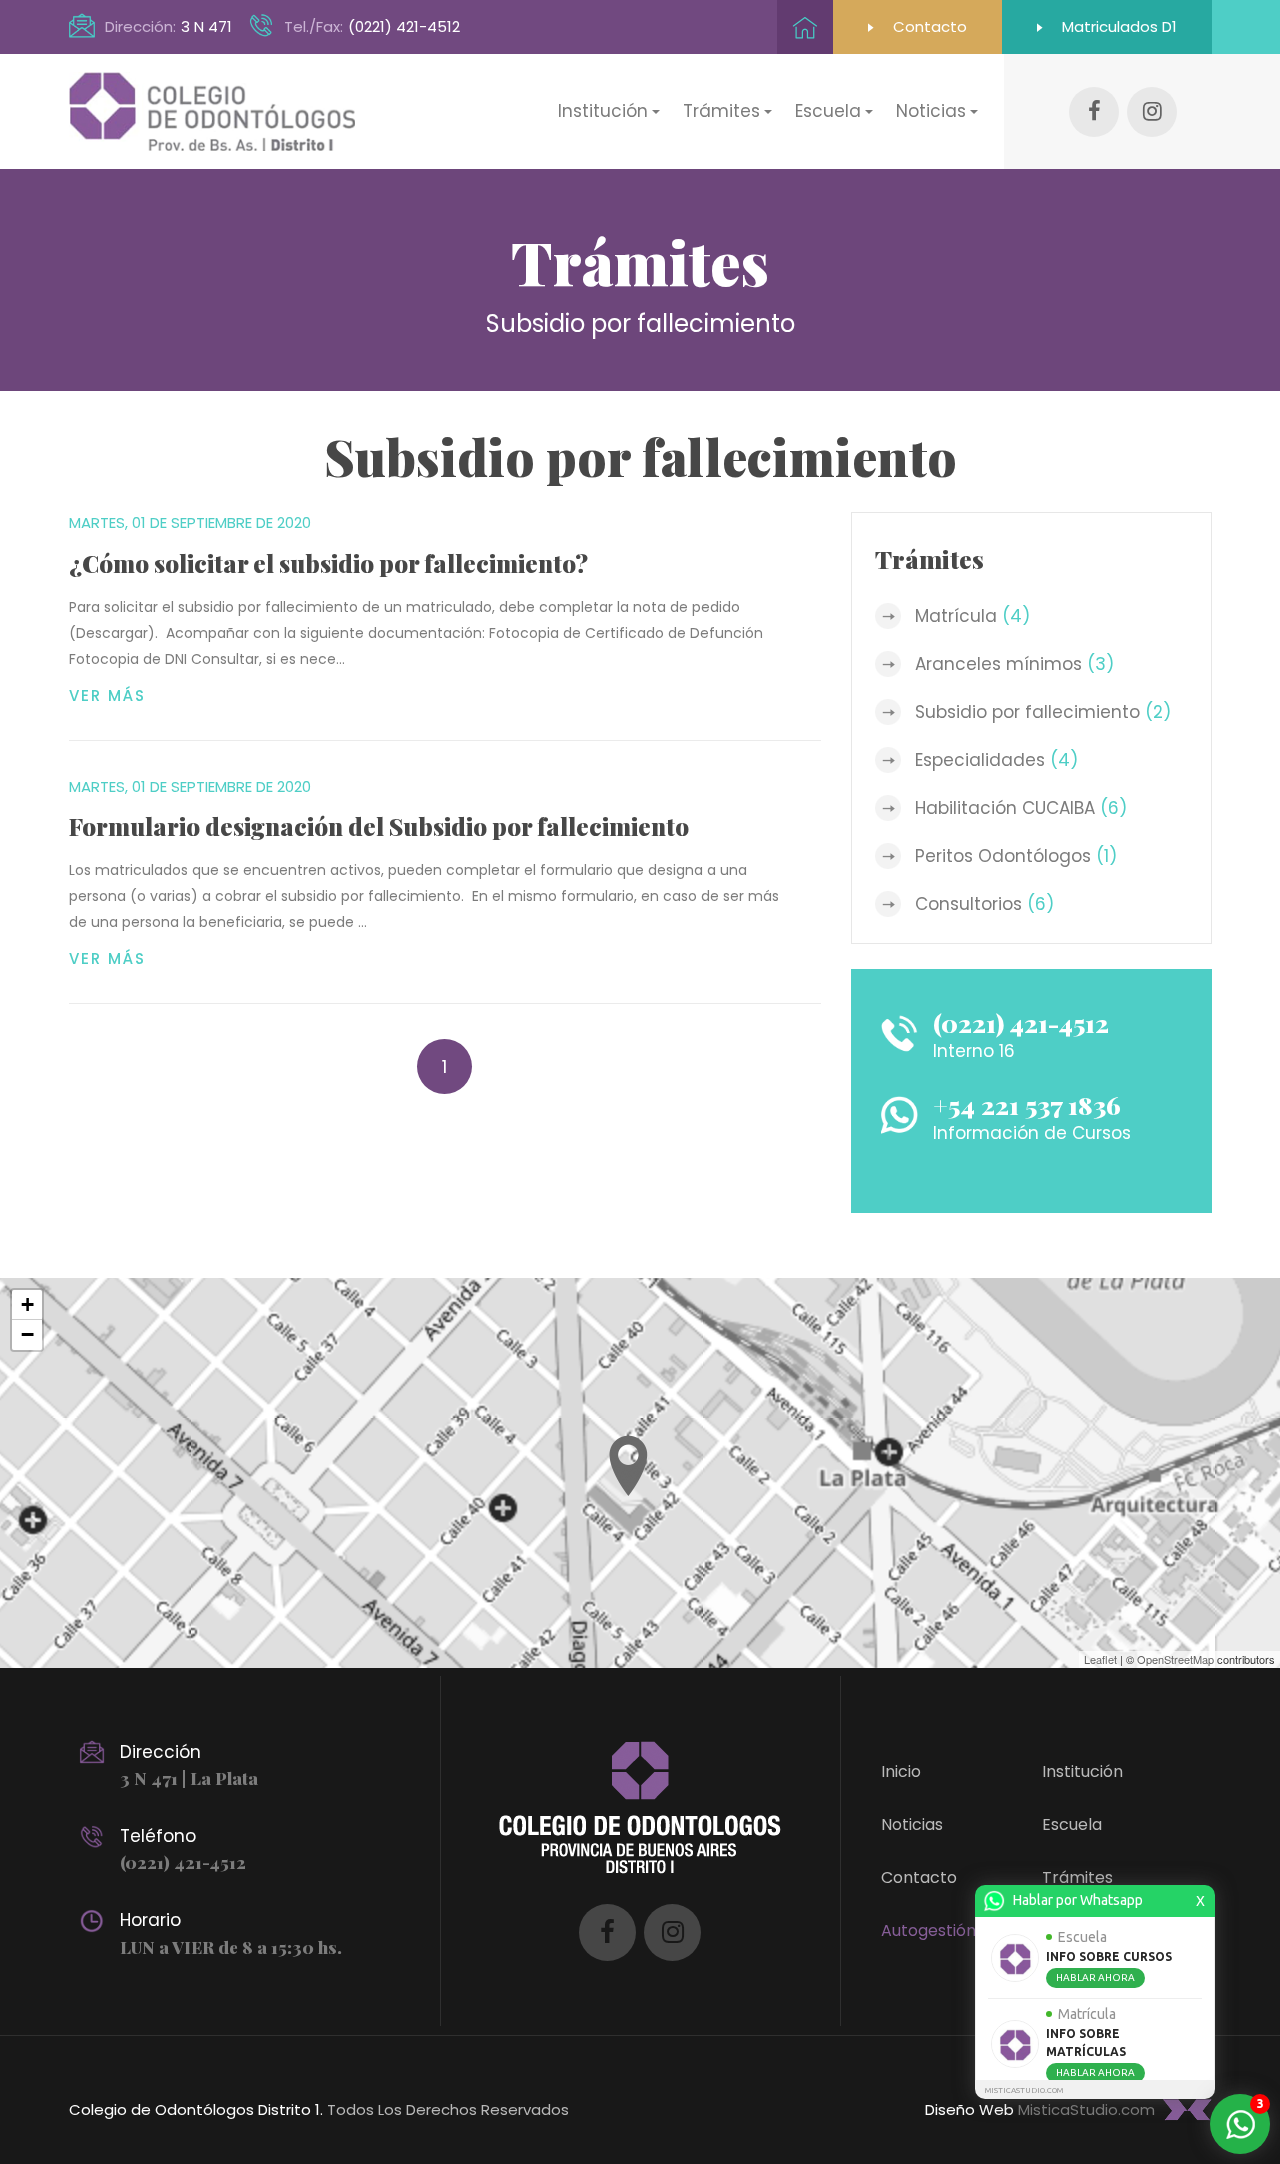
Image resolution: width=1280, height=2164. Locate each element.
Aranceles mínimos (1014, 664)
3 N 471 (206, 26)
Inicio (901, 1771)
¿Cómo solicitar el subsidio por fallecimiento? (328, 563)
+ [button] (27, 1304)
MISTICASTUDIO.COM (1024, 2090)
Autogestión (928, 1930)
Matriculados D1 (1117, 26)
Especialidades (996, 760)
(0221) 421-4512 (404, 26)
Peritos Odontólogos (1016, 856)
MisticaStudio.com (1086, 2109)
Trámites (1077, 1877)
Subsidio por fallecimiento (1043, 712)
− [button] (27, 1334)
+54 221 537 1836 (1027, 1105)
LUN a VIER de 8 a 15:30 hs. (231, 1947)
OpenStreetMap (1175, 1659)
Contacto (928, 26)
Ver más (107, 695)
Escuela (1072, 1824)
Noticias (912, 1824)
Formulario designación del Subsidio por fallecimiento (379, 826)
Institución (1082, 1771)
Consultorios (984, 904)
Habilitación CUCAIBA (1021, 808)
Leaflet (1100, 1659)
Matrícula (972, 616)
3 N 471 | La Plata (189, 1778)
